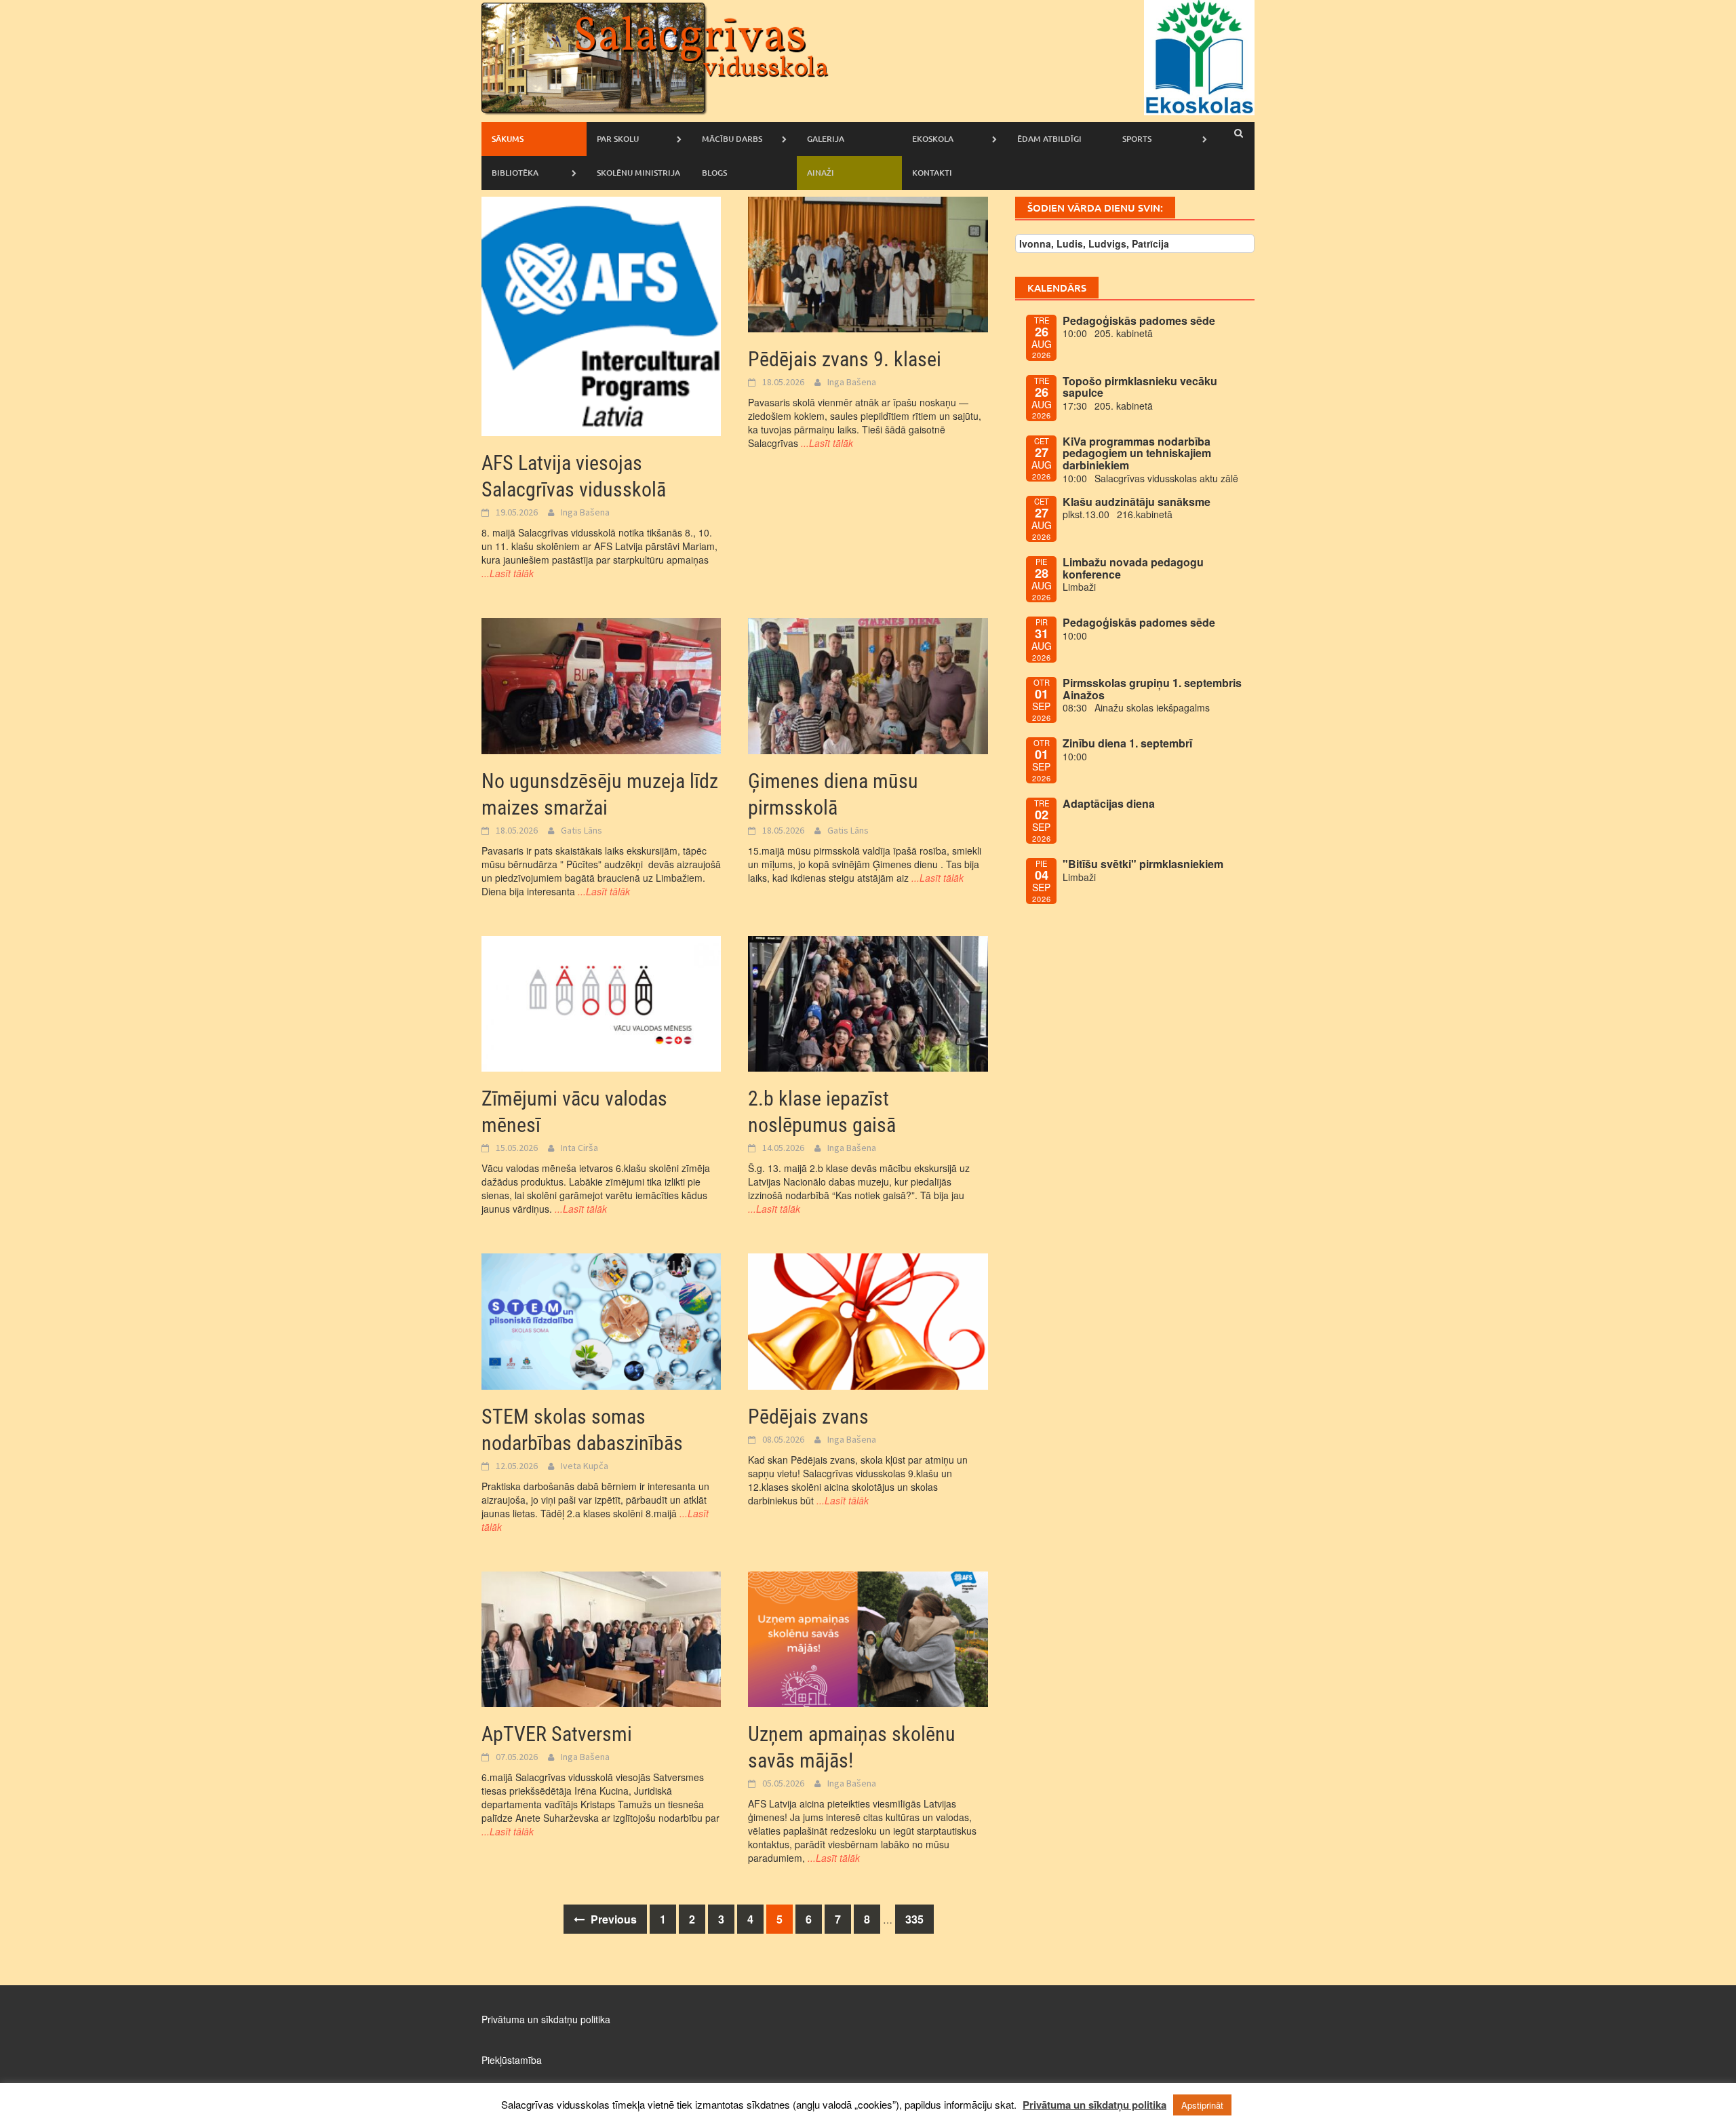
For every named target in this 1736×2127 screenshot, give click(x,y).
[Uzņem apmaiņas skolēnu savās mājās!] (868, 1638)
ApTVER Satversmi (557, 1734)
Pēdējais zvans (808, 1417)
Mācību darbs (732, 139)
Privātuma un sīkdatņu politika (546, 2019)
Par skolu (618, 139)
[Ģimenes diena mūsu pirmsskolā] (868, 684)
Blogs (714, 173)
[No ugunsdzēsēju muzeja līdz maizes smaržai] (601, 684)
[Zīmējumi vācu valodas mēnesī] (601, 1002)
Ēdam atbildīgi (1049, 139)
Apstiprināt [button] (1202, 2105)
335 (914, 1919)
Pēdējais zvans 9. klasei (845, 359)
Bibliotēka (515, 173)
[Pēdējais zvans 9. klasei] (868, 263)
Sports (1137, 139)
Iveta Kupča (585, 1466)
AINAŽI (821, 173)
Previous (612, 1919)
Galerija (826, 139)
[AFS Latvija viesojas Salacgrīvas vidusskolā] (601, 315)
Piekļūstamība (512, 2060)
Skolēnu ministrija (638, 173)
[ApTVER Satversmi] (601, 1638)
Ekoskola (933, 139)
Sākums (508, 139)
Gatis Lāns (581, 830)
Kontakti (932, 173)
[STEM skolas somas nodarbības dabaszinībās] (601, 1320)
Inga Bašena (585, 512)
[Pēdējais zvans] (868, 1320)
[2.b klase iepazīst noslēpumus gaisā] (868, 1002)
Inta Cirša (579, 1148)
